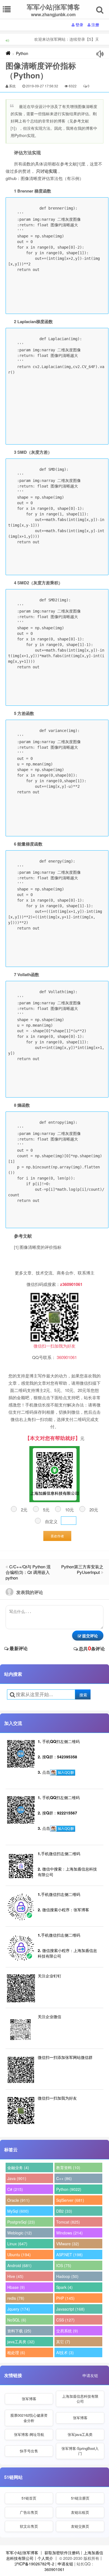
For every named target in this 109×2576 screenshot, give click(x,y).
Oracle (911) (18, 2200)
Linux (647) (17, 2244)
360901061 (54, 2569)
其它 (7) (63, 2342)
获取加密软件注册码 (62, 2553)
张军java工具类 (80, 2434)
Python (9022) (69, 2189)
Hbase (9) (16, 2287)
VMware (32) (68, 2244)
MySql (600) (18, 2211)
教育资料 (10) (68, 2167)
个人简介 (45, 2558)
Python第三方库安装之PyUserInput (82, 1569)
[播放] (100, 54)
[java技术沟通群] (63, 1829)
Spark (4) (64, 2287)
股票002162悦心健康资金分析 (29, 2418)
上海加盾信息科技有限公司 (80, 2399)
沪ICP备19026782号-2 (34, 2564)
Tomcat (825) (68, 2222)
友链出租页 (80, 2512)
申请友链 (90, 2375)
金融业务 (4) (18, 2167)
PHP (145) (65, 2298)
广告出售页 (29, 2512)
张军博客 (29, 2399)
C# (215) (15, 2189)
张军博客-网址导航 (29, 2434)
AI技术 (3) (65, 2352)
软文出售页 (29, 2526)
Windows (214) (69, 2233)
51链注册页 (80, 2498)
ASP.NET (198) (69, 2255)
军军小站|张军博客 (22, 2553)
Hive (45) (15, 2276)
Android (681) (19, 2265)
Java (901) (17, 2178)
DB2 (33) (64, 2211)
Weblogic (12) (20, 2233)
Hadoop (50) (67, 2276)
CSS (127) (65, 2320)
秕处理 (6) (16, 2352)
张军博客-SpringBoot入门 (80, 2451)
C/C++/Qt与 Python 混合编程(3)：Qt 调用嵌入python (28, 1572)
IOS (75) (64, 2265)
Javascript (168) (70, 2309)
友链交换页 (80, 2526)
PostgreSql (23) (21, 2222)
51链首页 (29, 2498)
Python (22, 53)
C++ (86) (64, 2178)
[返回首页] (8, 53)
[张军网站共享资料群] (63, 1773)
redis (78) (16, 2298)
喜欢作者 (57, 1536)
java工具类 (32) (21, 2342)
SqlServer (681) (70, 2200)
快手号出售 (29, 2451)
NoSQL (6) (17, 2320)
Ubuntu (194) (19, 2255)
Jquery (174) (19, 2309)
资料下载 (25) (19, 2331)
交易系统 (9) (67, 2331)
